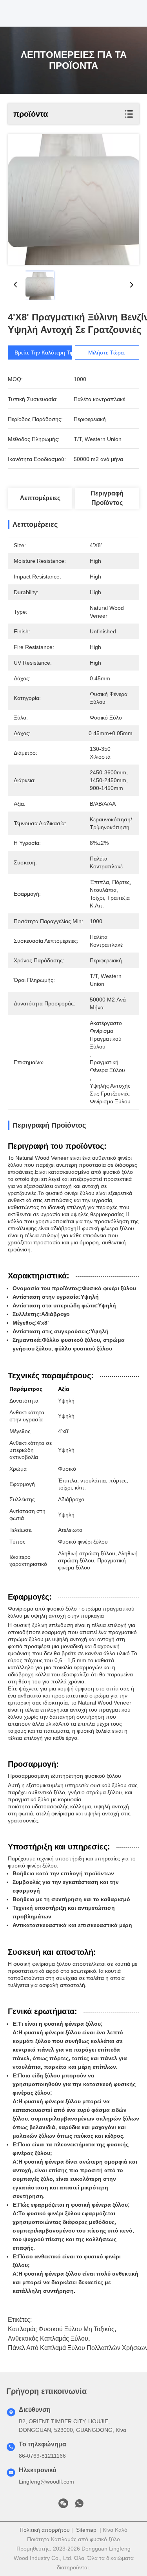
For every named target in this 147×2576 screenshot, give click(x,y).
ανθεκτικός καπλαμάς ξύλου (48, 2338)
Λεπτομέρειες (40, 498)
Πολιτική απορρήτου (45, 2530)
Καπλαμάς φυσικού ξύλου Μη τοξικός (61, 2329)
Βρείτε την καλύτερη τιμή (46, 353)
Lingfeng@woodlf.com (46, 2482)
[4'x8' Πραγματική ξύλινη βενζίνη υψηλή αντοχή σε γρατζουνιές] (73, 199)
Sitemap (86, 2530)
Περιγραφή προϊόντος (107, 498)
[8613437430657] (79, 2505)
